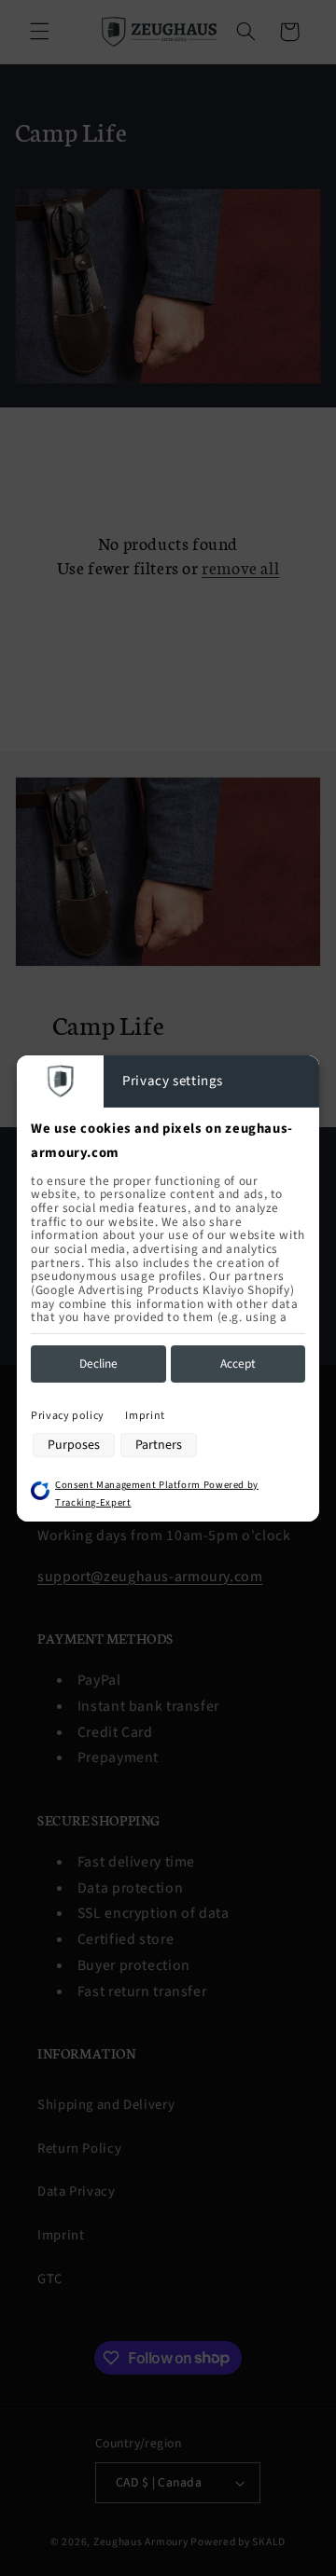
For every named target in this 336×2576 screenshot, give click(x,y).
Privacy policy (68, 1416)
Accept (238, 1364)
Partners (159, 1445)
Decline (98, 1364)
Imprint (145, 1416)
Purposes (74, 1445)
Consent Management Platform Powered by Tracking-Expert (157, 1494)
